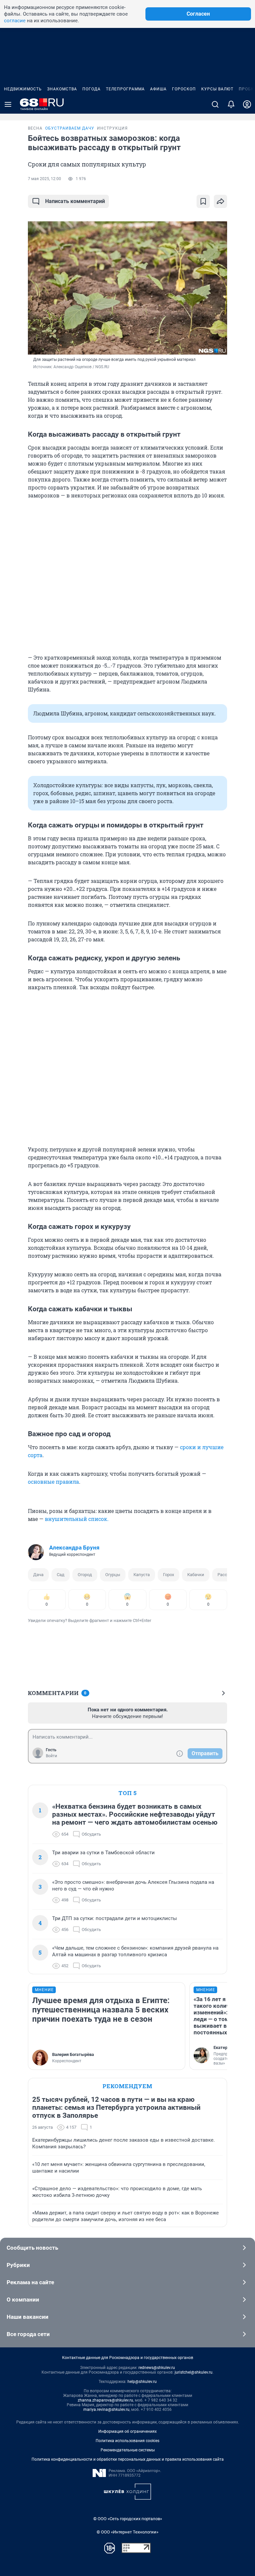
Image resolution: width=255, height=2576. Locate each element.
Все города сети (28, 2334)
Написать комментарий (75, 201)
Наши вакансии (28, 2317)
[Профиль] (247, 104)
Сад (61, 1575)
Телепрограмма (125, 89)
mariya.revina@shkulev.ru (106, 2410)
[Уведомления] (231, 104)
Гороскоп (184, 89)
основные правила (53, 1482)
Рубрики (18, 2265)
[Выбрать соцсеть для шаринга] (220, 201)
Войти (51, 1756)
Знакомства (62, 89)
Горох (169, 1575)
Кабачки (196, 1575)
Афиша (158, 89)
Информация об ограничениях (127, 2431)
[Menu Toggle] (8, 104)
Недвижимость (23, 89)
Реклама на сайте (30, 2282)
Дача (38, 1575)
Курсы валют (217, 89)
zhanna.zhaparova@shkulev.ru (105, 2400)
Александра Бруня (74, 1548)
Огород (85, 1575)
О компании (23, 2300)
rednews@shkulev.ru (157, 2368)
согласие (15, 21)
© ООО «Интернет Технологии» (127, 2532)
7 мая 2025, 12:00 (44, 179)
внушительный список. (77, 1519)
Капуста (142, 1575)
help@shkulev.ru (142, 2382)
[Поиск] (215, 104)
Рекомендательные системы (128, 2450)
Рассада (226, 1575)
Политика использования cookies (127, 2441)
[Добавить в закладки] (203, 201)
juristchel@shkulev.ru (194, 2372)
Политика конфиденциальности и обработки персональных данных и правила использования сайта (128, 2459)
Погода (91, 89)
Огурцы (113, 1575)
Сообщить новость (32, 2248)
